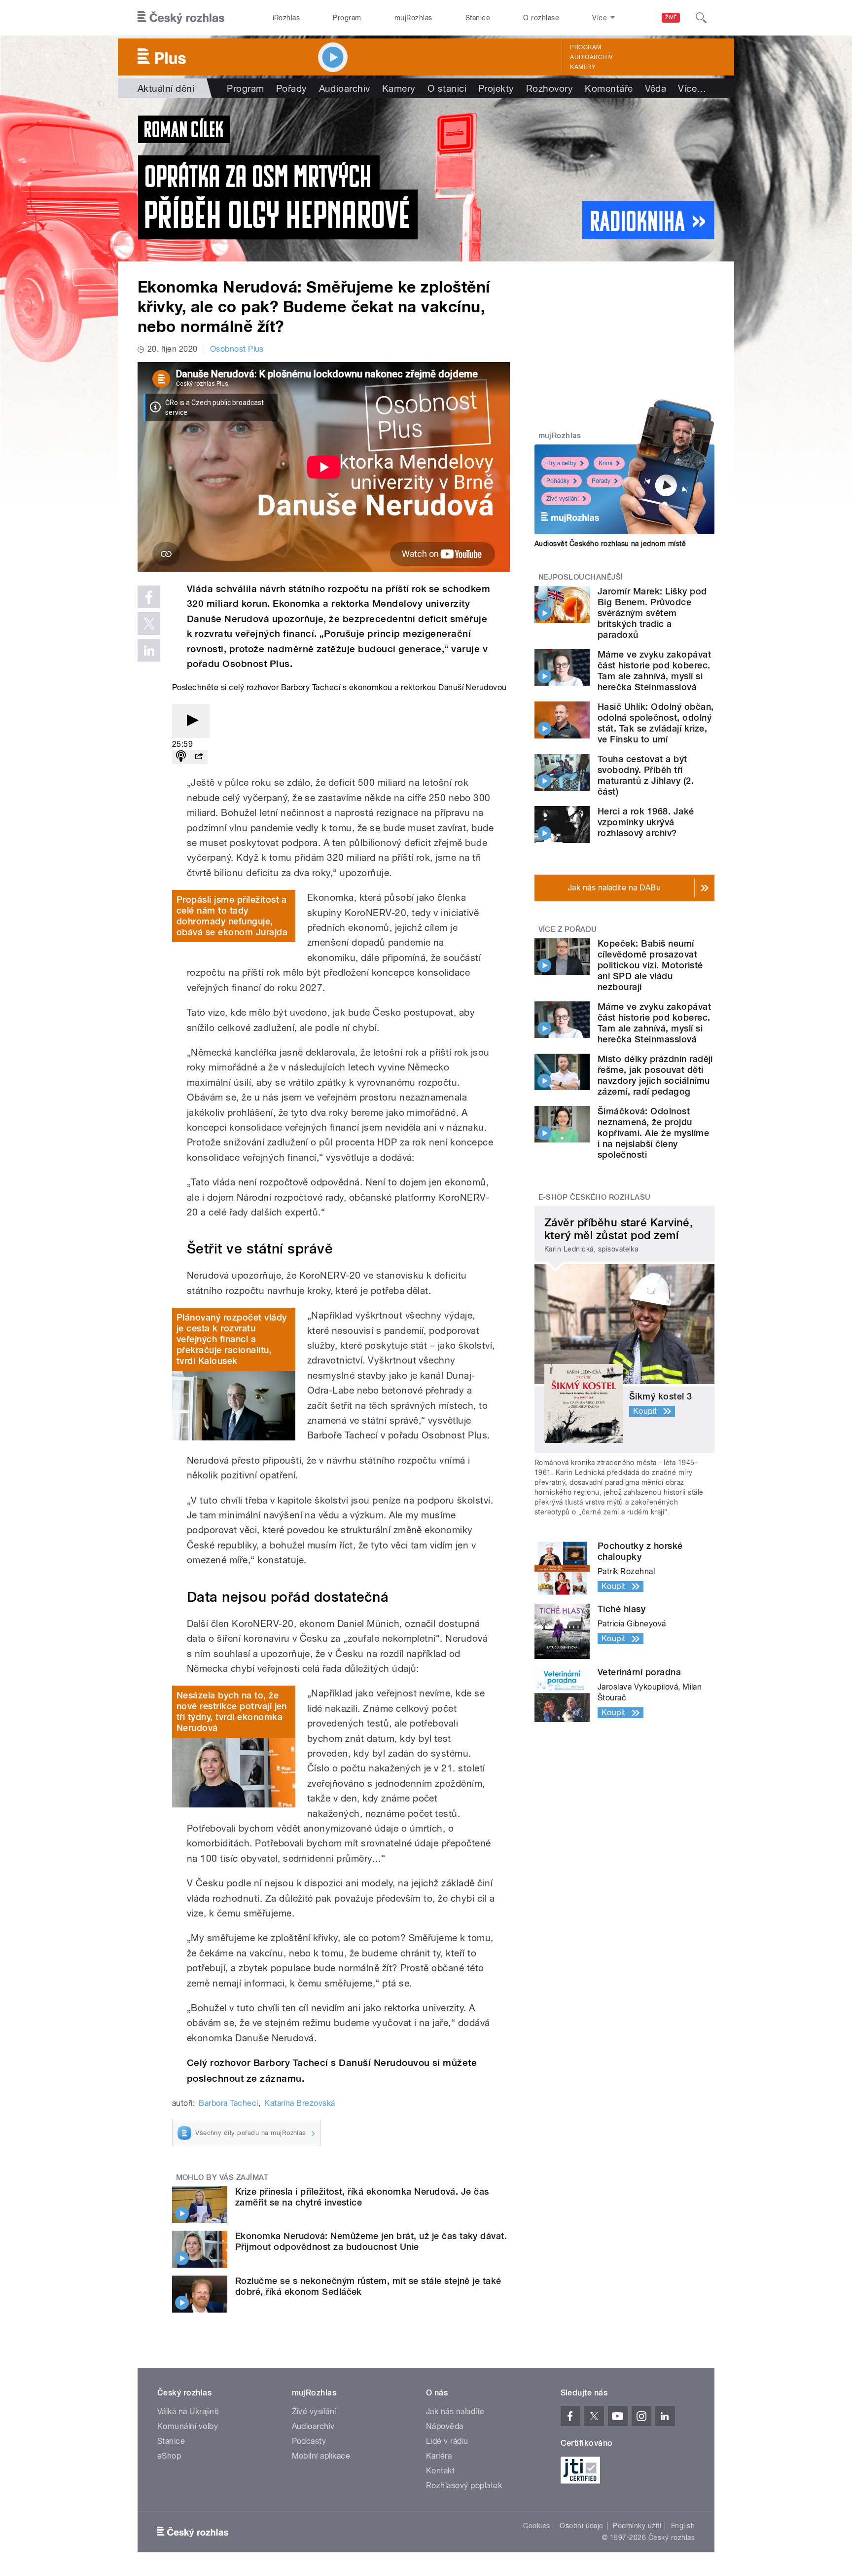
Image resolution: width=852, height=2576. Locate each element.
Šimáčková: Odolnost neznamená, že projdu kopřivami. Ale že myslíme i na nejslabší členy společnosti (653, 1133)
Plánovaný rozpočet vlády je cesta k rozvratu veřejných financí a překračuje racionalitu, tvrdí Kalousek (232, 1339)
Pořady (292, 88)
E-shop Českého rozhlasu (595, 1197)
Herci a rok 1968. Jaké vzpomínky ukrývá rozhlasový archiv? (646, 822)
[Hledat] (701, 18)
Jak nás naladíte (455, 2411)
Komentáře (609, 88)
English (683, 2526)
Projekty (496, 88)
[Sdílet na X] (149, 624)
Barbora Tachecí (228, 2103)
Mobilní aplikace (321, 2456)
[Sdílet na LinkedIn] (149, 650)
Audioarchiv (591, 57)
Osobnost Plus (237, 349)
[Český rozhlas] (181, 18)
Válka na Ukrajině (188, 2411)
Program (347, 18)
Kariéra (439, 2456)
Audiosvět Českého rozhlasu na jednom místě (610, 544)
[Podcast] (181, 757)
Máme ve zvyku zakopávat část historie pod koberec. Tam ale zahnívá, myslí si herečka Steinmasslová (654, 671)
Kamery (583, 67)
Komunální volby (188, 2426)
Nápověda (445, 2426)
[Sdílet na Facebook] (149, 597)
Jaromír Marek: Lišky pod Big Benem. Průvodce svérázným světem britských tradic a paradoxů (652, 613)
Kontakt (440, 2471)
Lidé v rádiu (447, 2441)
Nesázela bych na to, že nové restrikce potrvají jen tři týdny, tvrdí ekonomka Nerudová (232, 1711)
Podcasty (309, 2441)
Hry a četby (561, 463)
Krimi (605, 463)
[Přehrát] (191, 721)
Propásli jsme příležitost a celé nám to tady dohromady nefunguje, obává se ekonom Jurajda (232, 916)
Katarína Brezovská (300, 2103)
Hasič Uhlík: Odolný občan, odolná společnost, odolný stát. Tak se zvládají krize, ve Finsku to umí (656, 723)
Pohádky (558, 481)
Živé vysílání (563, 499)
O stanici (447, 88)
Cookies (536, 2526)
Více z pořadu (568, 929)
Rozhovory (550, 88)
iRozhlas (286, 18)
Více (692, 88)
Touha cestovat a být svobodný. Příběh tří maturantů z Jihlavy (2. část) (646, 775)
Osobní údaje (582, 2526)
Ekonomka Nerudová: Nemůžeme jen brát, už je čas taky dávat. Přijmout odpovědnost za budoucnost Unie (371, 2241)
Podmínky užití (637, 2526)
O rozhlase (541, 18)
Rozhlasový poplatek (464, 2485)
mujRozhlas (413, 18)
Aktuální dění (166, 88)
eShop (169, 2456)
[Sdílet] (199, 757)
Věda (656, 88)
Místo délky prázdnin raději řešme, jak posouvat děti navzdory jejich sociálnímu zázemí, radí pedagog (655, 1075)
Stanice (478, 18)
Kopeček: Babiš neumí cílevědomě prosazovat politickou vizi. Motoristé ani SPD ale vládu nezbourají (650, 965)
